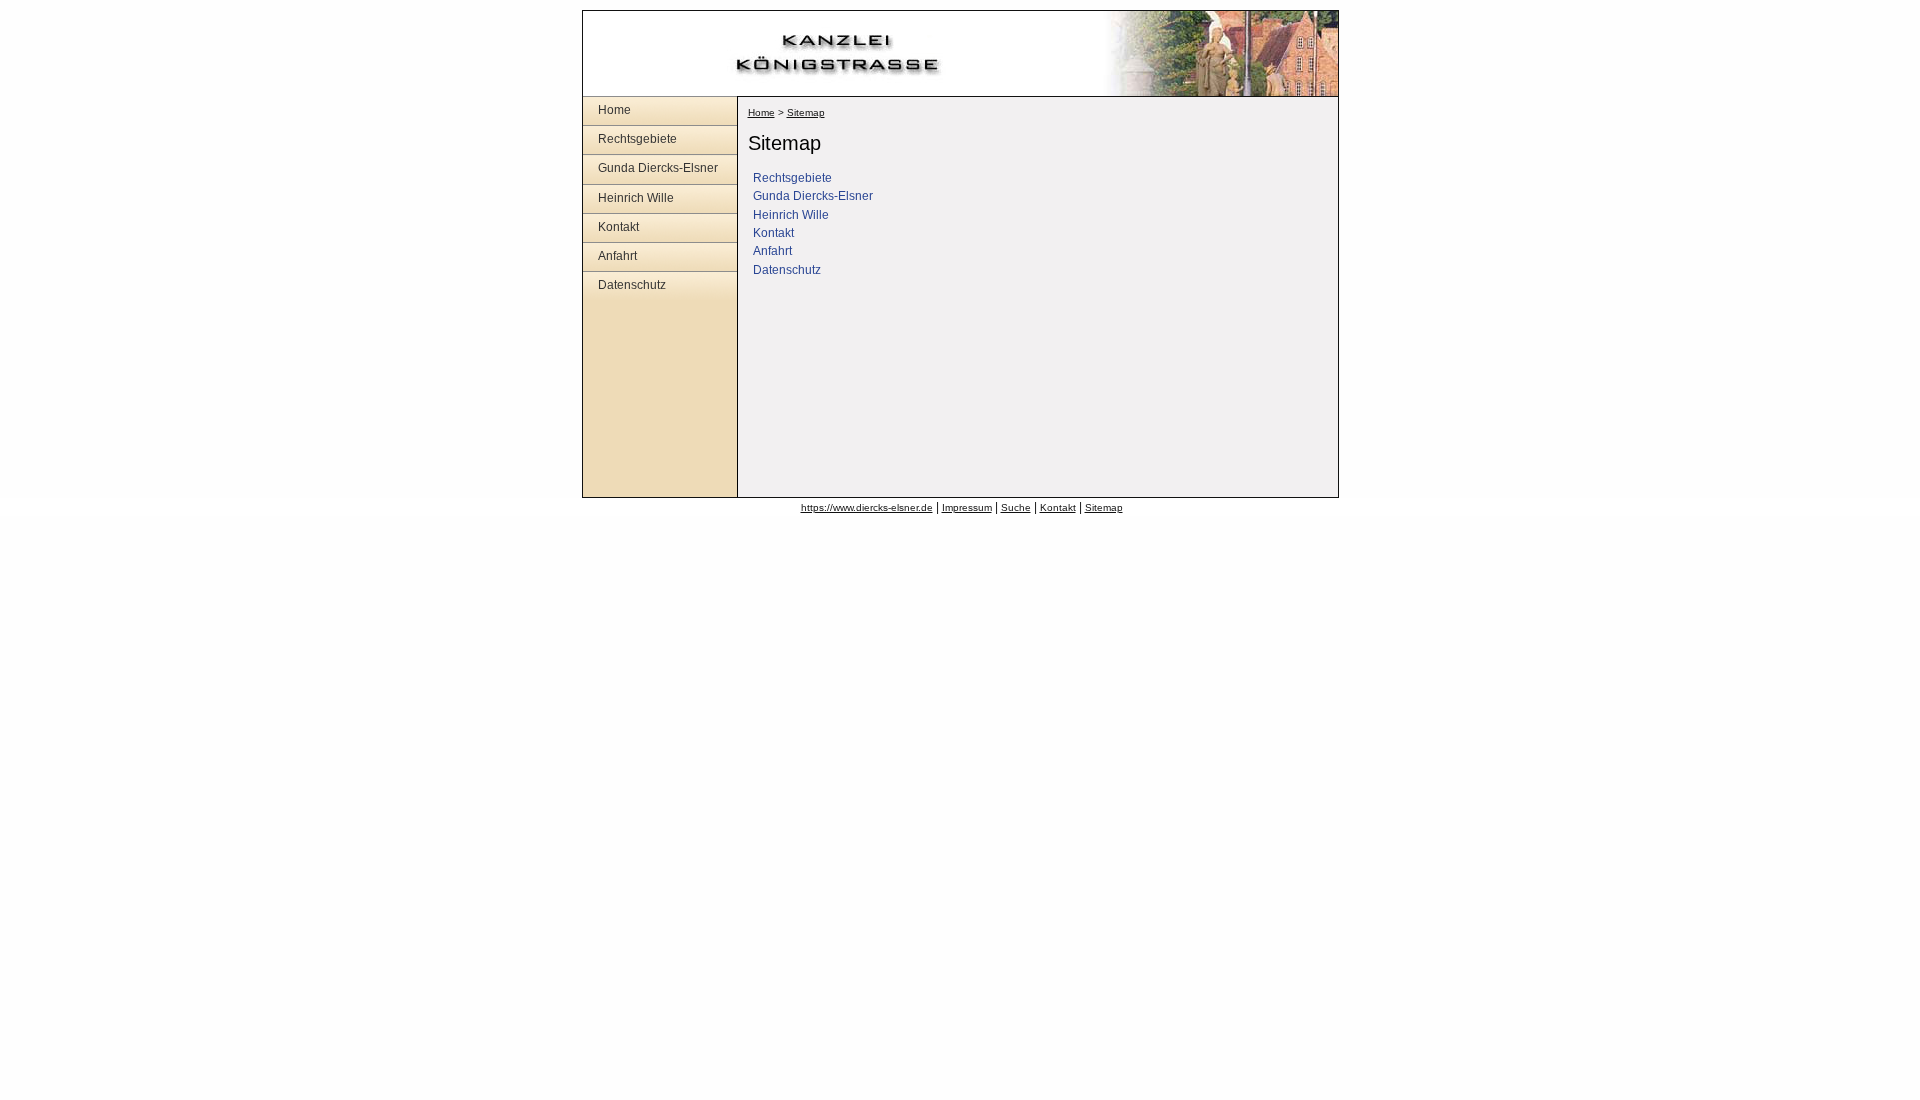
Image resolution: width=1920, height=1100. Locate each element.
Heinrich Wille (636, 198)
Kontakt (618, 227)
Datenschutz (632, 285)
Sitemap (806, 112)
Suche (1016, 507)
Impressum (967, 507)
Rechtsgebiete (637, 139)
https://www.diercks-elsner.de (867, 507)
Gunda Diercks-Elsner (658, 168)
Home (614, 110)
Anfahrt (617, 256)
